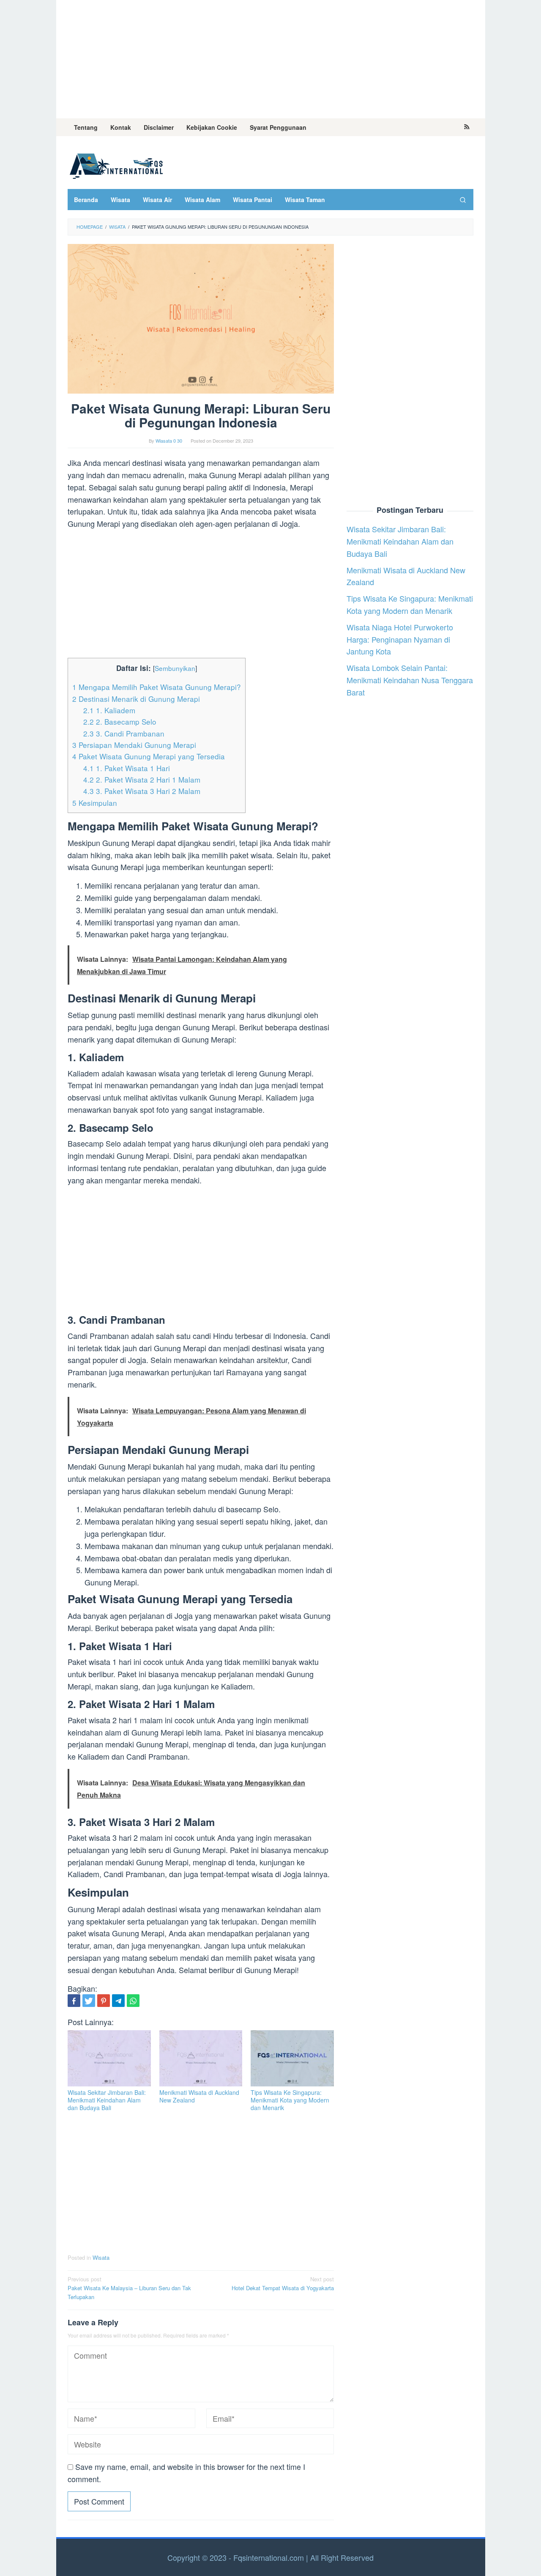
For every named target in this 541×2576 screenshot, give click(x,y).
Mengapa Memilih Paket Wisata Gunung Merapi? (157, 687)
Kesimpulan (95, 803)
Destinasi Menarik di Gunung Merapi (136, 699)
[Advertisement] (271, 59)
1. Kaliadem (109, 710)
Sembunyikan (175, 668)
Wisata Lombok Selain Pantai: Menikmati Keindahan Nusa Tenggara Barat (410, 680)
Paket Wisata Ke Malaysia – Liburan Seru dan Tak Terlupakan (129, 2288)
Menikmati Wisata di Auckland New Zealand (199, 2096)
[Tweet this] (89, 2001)
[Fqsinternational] (116, 164)
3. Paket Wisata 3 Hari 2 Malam (142, 791)
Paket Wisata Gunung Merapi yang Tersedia (149, 756)
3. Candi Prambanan (124, 733)
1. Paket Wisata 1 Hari (127, 768)
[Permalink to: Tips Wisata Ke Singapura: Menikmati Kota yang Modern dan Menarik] (292, 2058)
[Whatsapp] (133, 2001)
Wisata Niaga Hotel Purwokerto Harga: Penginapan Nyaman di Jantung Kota (400, 639)
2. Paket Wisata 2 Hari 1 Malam (142, 779)
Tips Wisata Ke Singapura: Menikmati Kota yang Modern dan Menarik (290, 2100)
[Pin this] (104, 2001)
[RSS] (467, 127)
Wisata (101, 2257)
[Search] (463, 200)
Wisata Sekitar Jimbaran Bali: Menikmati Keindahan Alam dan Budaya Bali (107, 2100)
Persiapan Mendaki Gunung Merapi (134, 745)
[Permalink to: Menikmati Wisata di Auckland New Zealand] (201, 2058)
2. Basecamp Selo (120, 721)
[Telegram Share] (118, 2001)
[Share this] (74, 2001)
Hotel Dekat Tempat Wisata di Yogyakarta (283, 2283)
